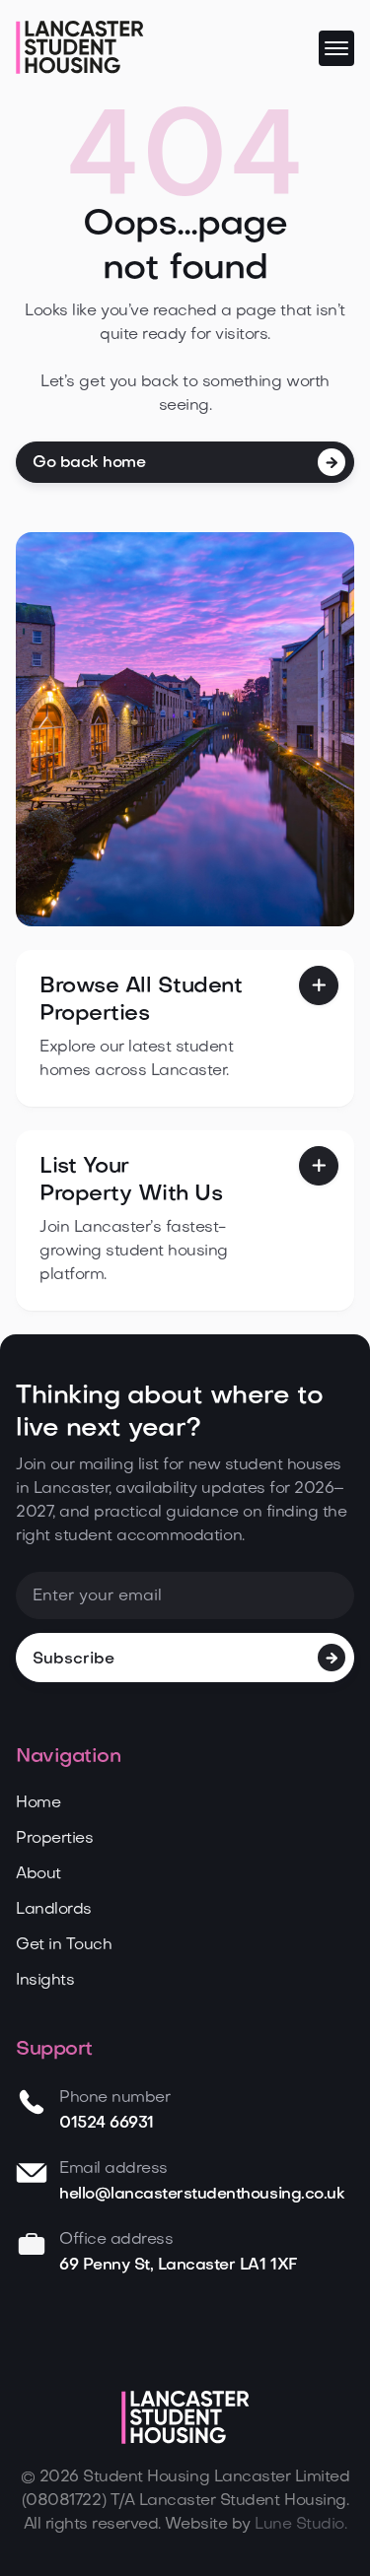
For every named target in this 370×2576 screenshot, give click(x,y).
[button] (336, 48)
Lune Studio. (300, 2525)
